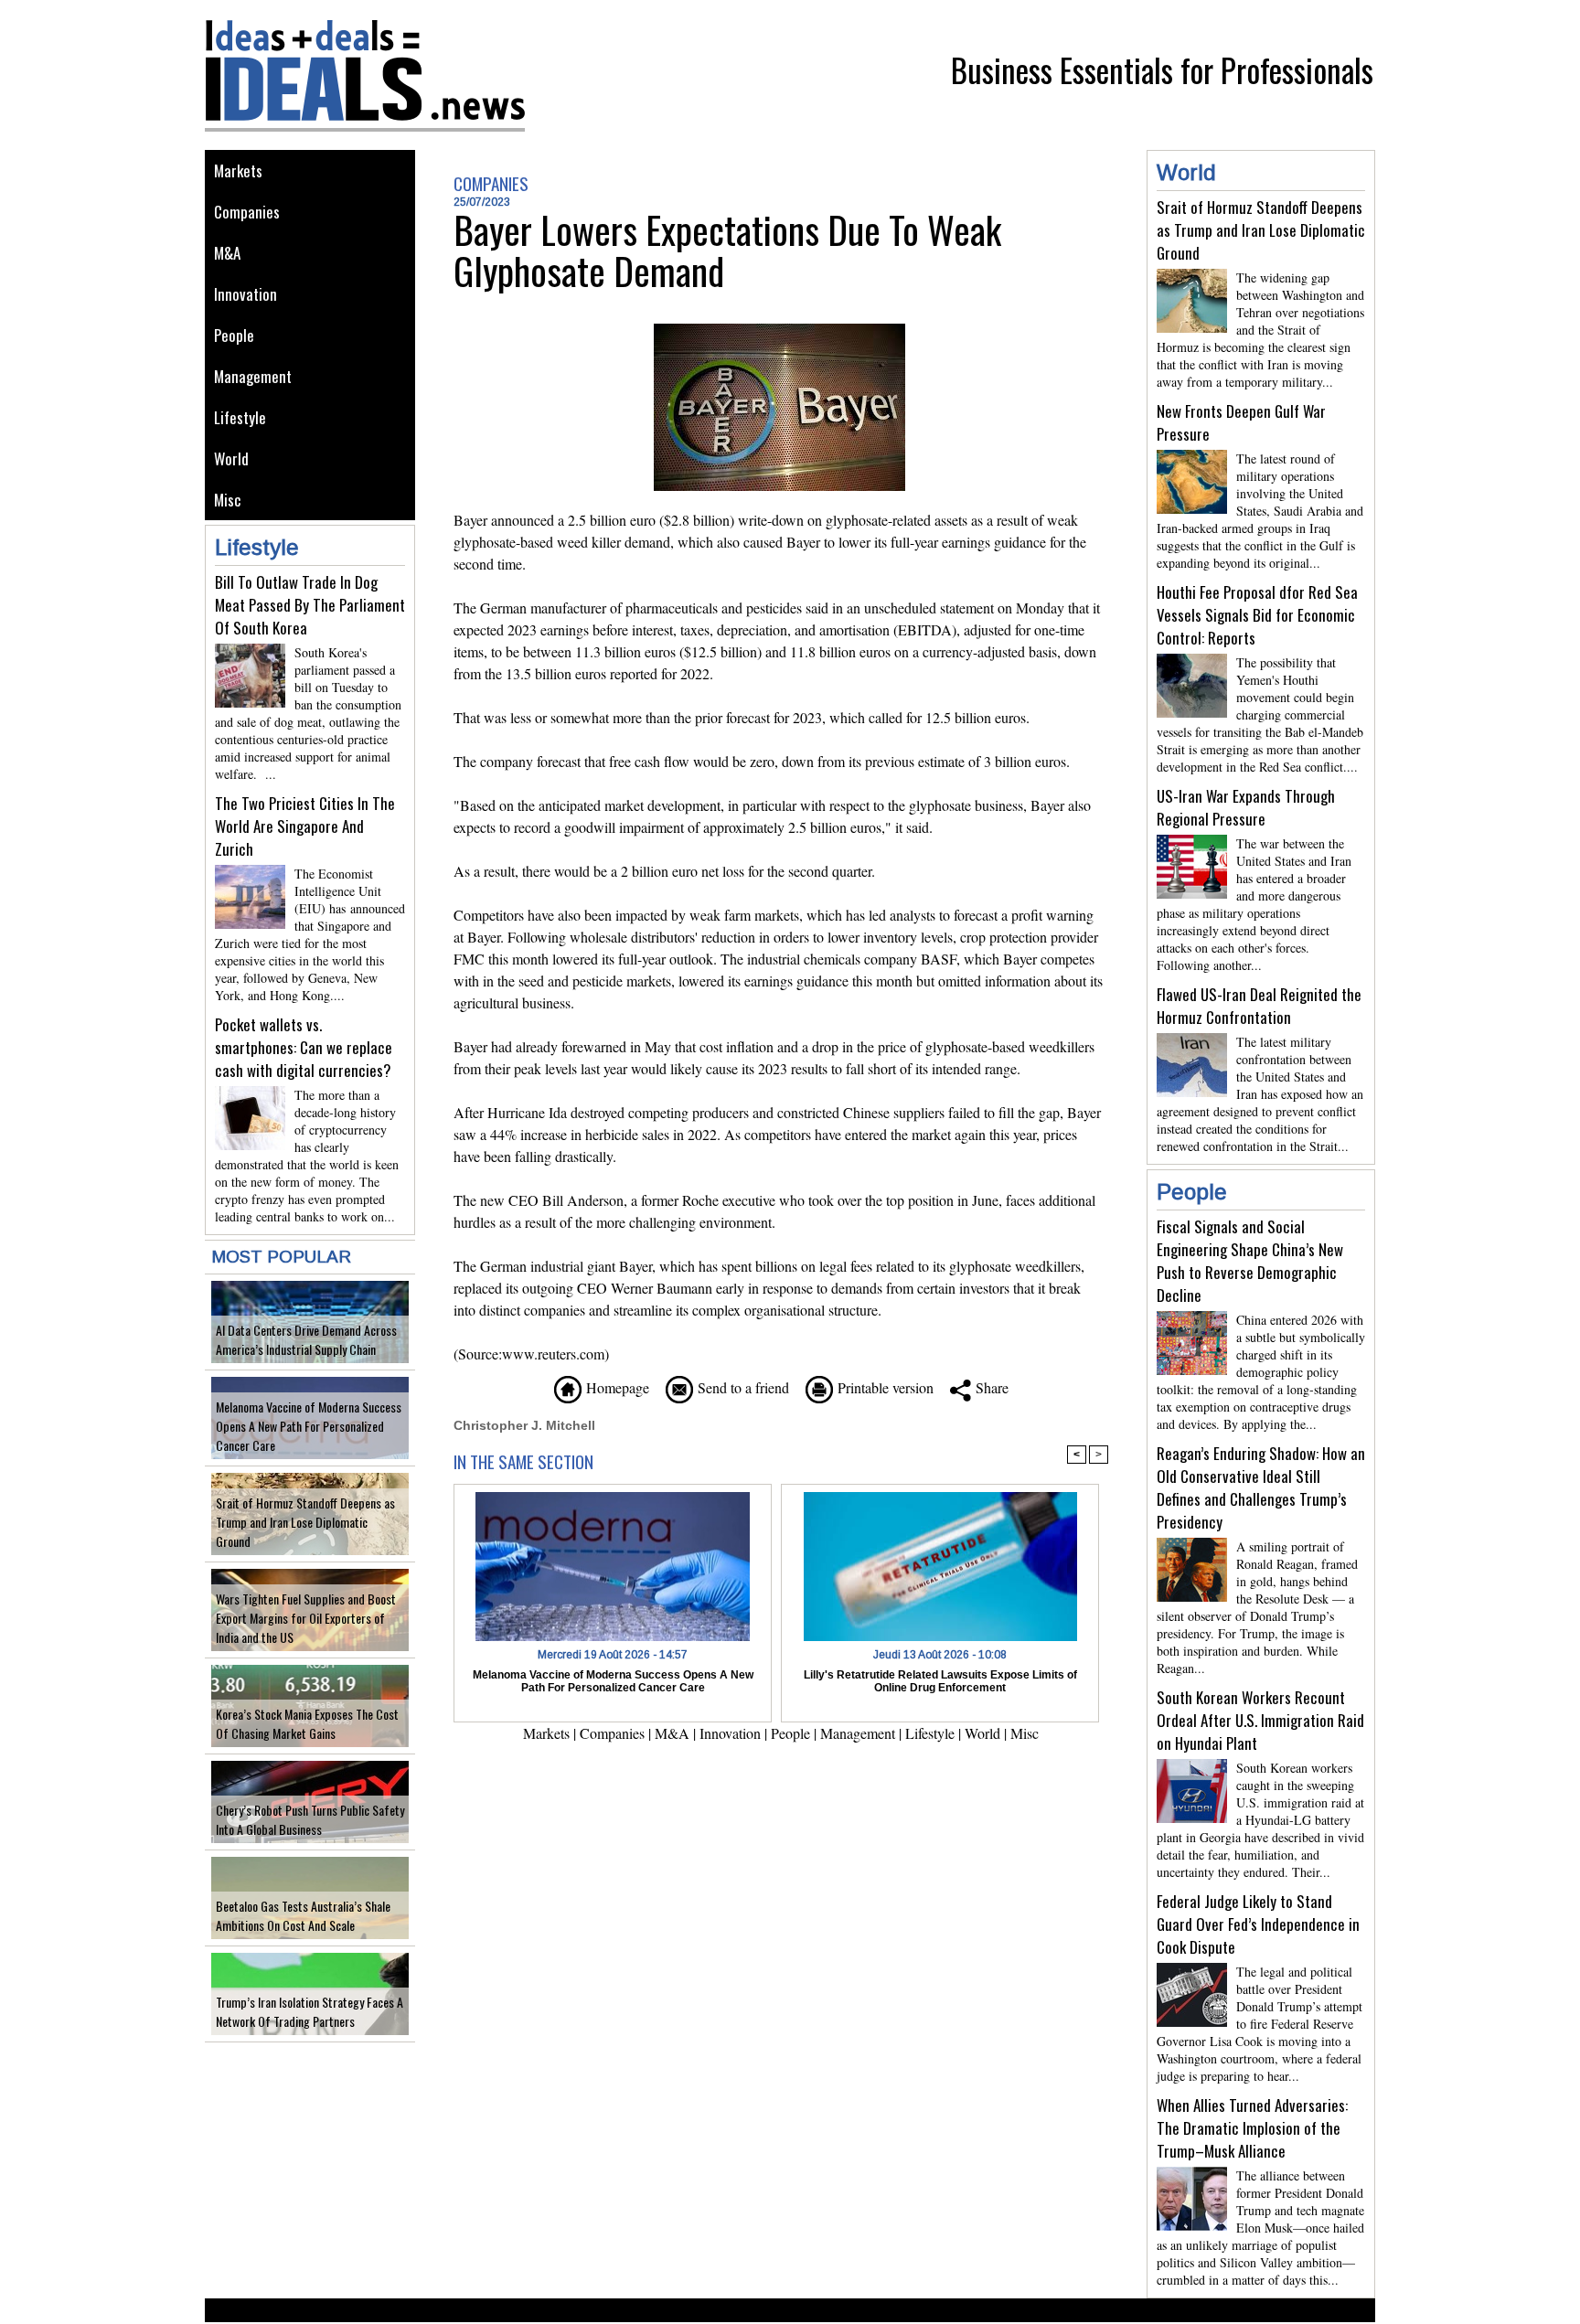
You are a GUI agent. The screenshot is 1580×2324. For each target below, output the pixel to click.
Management (253, 376)
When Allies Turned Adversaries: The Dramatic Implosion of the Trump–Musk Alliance (1252, 2128)
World (231, 458)
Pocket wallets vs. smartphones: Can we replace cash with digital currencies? (304, 1047)
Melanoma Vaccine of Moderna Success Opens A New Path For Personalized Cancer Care (309, 1426)
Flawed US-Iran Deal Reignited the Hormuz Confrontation (1259, 1006)
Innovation (246, 294)
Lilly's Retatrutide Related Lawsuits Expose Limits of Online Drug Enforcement (940, 1681)
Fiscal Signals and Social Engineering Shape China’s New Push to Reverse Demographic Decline (1250, 1261)
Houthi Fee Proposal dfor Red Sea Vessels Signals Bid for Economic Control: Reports (1257, 615)
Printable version (883, 1387)
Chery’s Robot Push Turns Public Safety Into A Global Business (310, 1819)
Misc (228, 500)
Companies (247, 212)
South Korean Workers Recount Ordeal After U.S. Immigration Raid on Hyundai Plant (1260, 1720)
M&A (227, 253)
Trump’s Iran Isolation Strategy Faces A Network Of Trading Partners (310, 2011)
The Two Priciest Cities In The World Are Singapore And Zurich (305, 826)
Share (990, 1387)
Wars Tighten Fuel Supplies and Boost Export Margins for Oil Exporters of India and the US (306, 1618)
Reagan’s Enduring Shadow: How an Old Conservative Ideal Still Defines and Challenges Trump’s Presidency (1261, 1487)
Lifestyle (240, 417)
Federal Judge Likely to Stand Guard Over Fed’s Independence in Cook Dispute (1258, 1924)
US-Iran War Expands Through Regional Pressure (1246, 807)
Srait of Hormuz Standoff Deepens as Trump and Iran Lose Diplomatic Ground (305, 1522)
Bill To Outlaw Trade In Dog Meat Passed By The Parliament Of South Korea (310, 605)
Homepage (615, 1387)
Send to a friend (741, 1387)
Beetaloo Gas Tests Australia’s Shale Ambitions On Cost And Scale (303, 1915)
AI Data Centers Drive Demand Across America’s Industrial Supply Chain (306, 1339)
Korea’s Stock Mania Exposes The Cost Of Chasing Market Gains (307, 1723)
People (234, 335)
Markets (238, 171)
